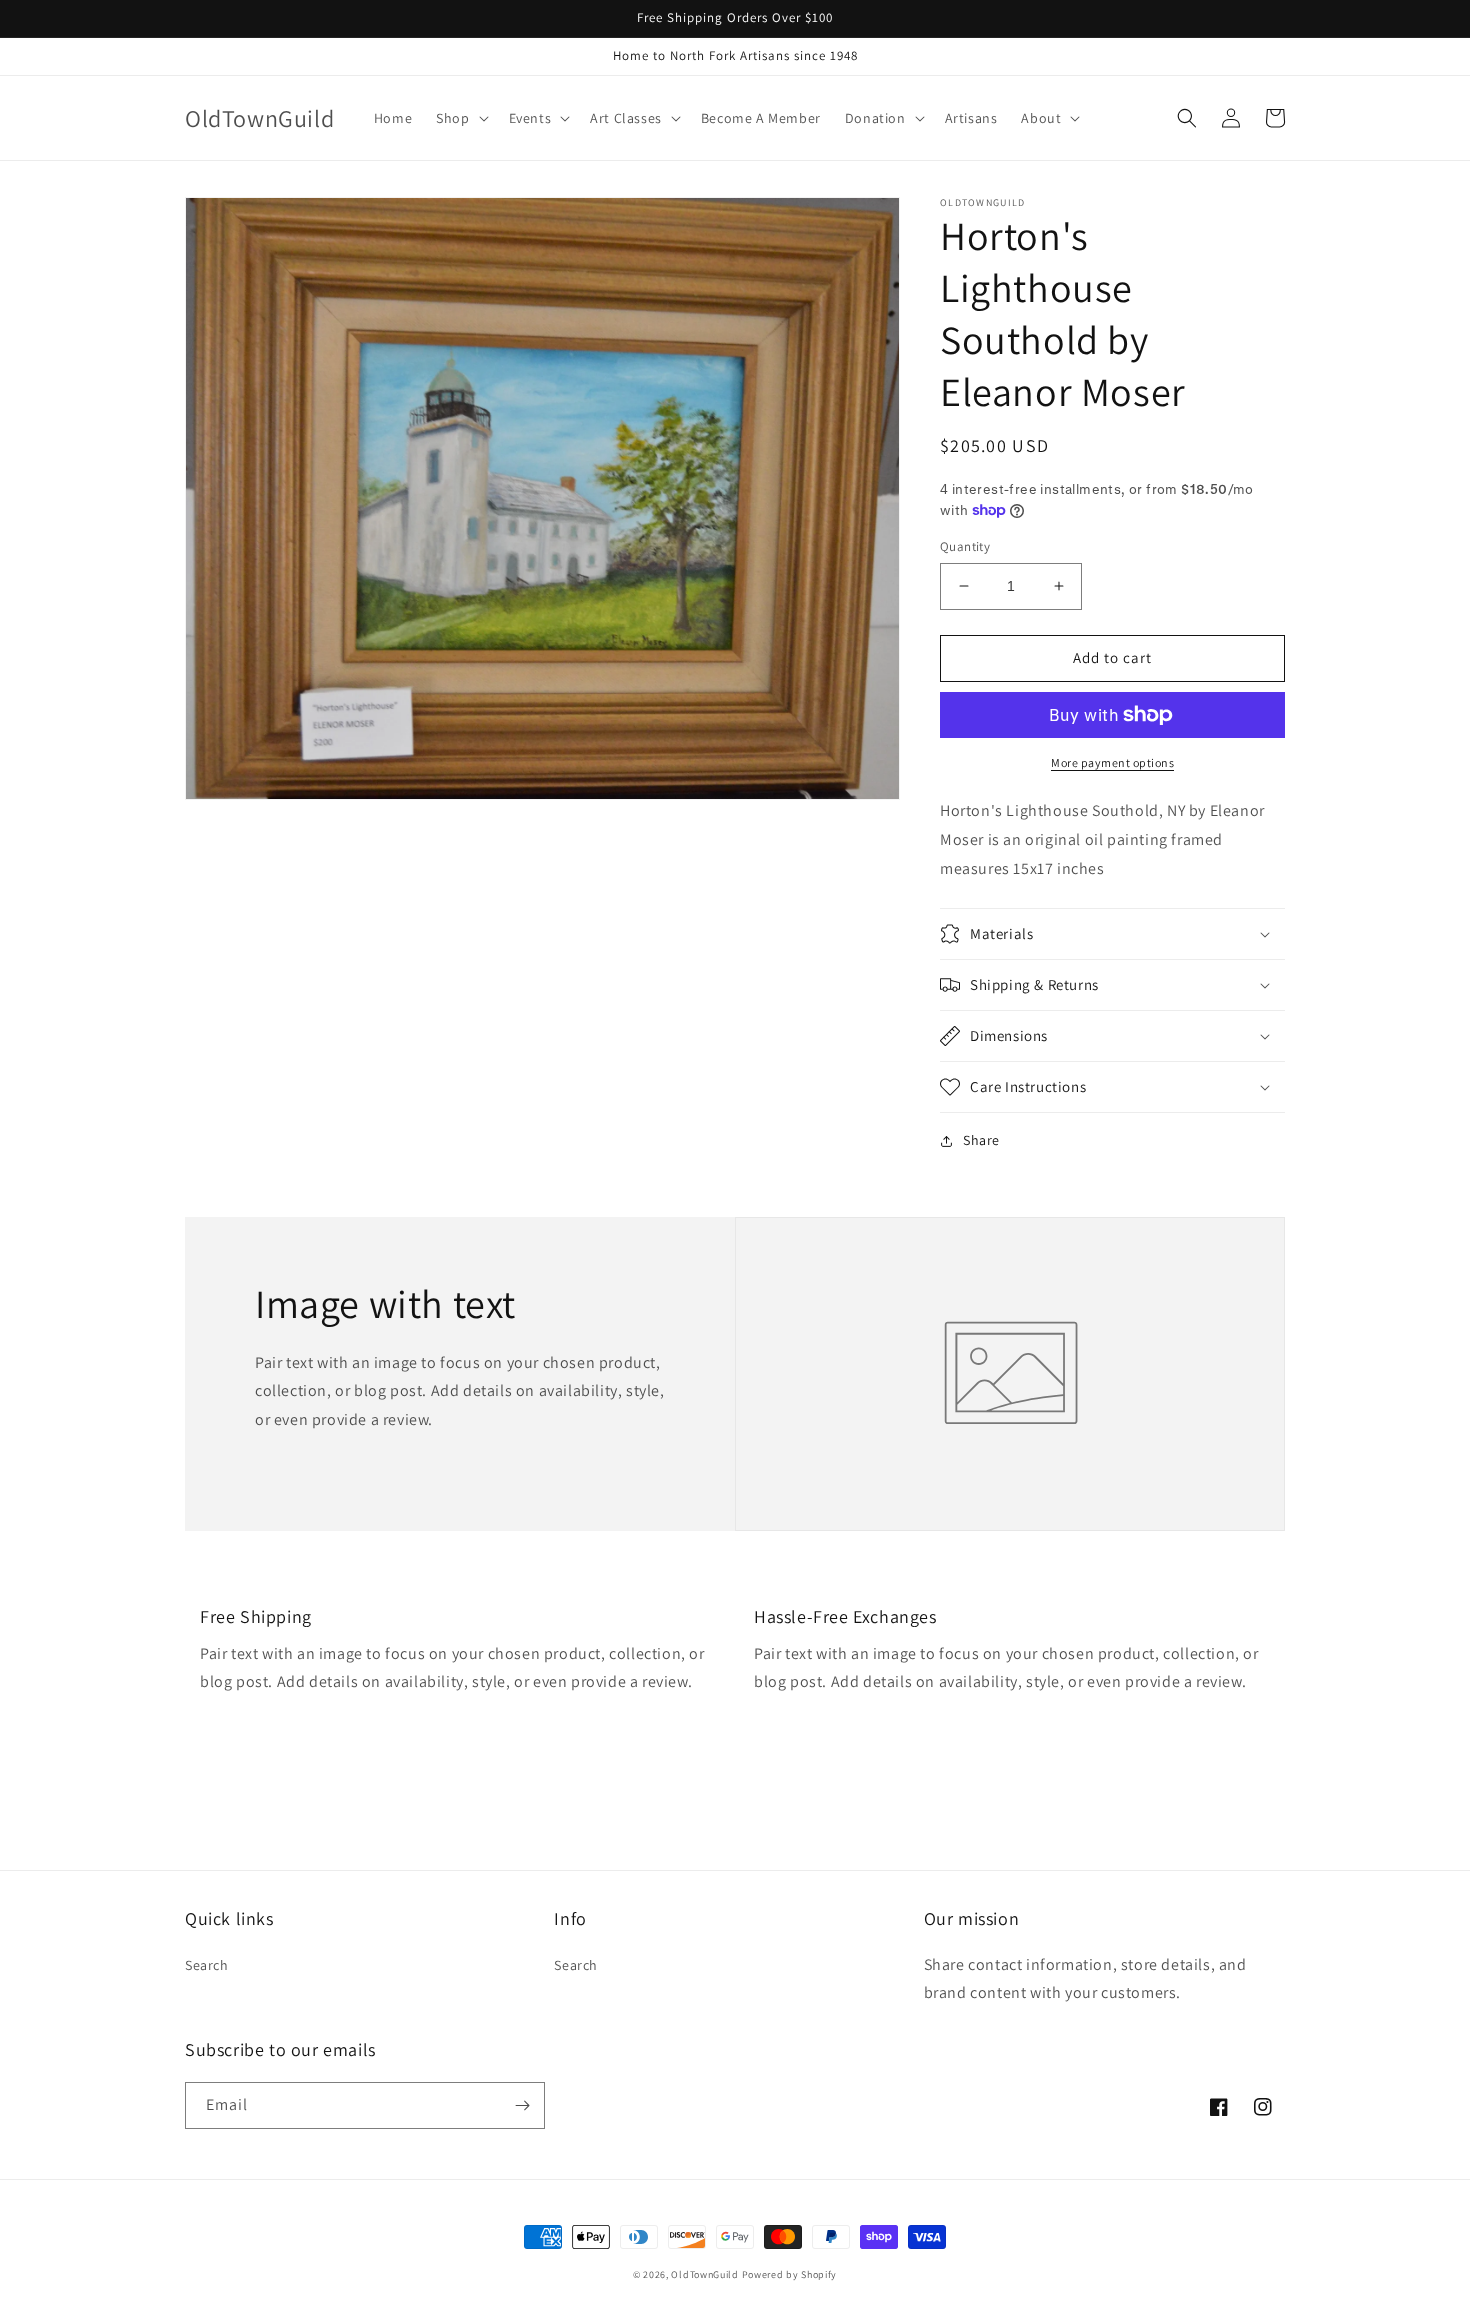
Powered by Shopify (790, 2274)
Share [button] (981, 1140)
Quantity (965, 546)
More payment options (1112, 762)
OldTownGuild (704, 2274)
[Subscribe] (522, 2105)
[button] (460, 118)
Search (207, 1965)
